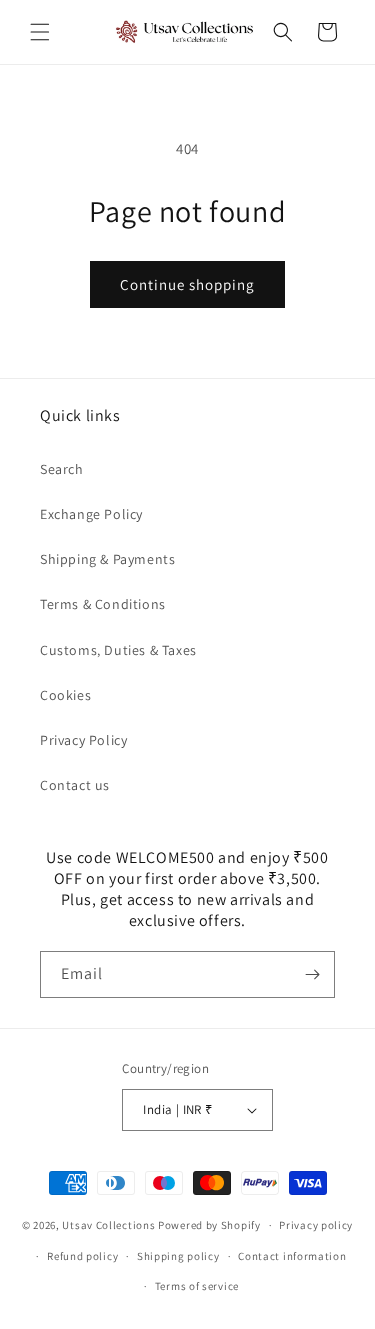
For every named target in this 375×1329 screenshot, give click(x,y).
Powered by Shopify (209, 1225)
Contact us (75, 785)
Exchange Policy (91, 514)
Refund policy (82, 1256)
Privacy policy (316, 1225)
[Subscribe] (312, 974)
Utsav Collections (108, 1225)
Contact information (292, 1256)
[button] (40, 32)
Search (62, 469)
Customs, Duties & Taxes (118, 650)
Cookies (65, 695)
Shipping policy (178, 1256)
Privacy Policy (83, 740)
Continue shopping (187, 284)
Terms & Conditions (103, 604)
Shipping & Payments (107, 559)
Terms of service (197, 1286)
